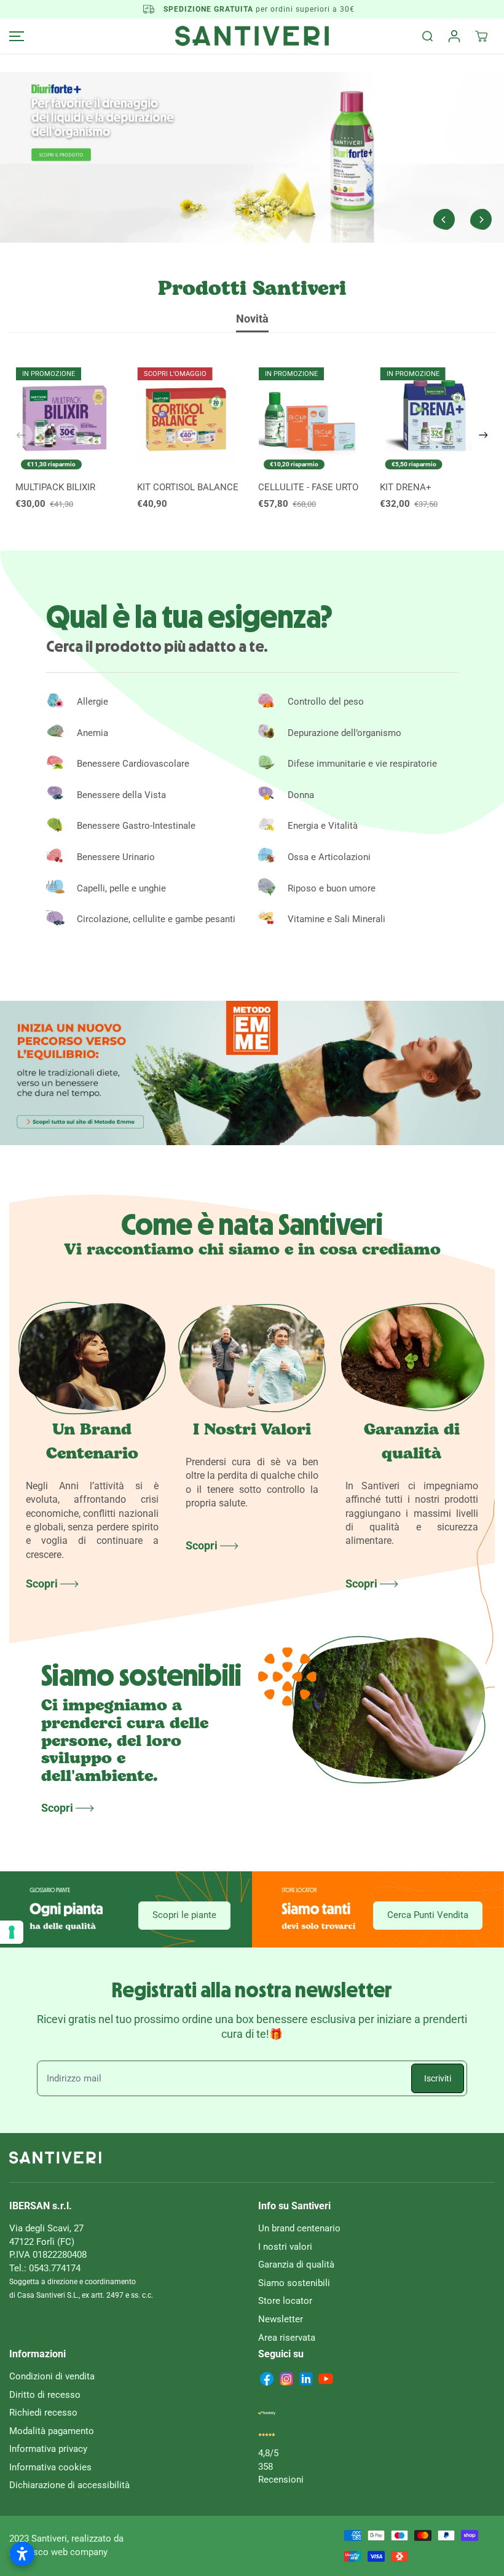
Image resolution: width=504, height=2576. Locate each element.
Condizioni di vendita (52, 2376)
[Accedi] (454, 36)
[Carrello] (481, 36)
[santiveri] (252, 36)
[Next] (481, 219)
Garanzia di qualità (296, 2265)
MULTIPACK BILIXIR (55, 487)
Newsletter (281, 2319)
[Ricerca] (427, 36)
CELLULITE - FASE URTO (308, 487)
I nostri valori (285, 2247)
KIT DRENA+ (406, 487)
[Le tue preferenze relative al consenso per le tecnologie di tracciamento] (12, 1932)
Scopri (43, 1584)
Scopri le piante (184, 1915)
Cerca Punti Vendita (428, 1915)
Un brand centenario (299, 2228)
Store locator (285, 2301)
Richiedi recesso (43, 2413)
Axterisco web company (58, 2552)
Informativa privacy (48, 2449)
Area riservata (287, 2338)
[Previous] (444, 219)
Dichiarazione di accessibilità (69, 2485)
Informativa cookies (50, 2467)
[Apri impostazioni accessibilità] (22, 2554)
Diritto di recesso (45, 2395)
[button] (15, 36)
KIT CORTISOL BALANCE (188, 487)
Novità (252, 319)
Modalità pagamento (52, 2431)
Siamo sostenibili (294, 2283)
